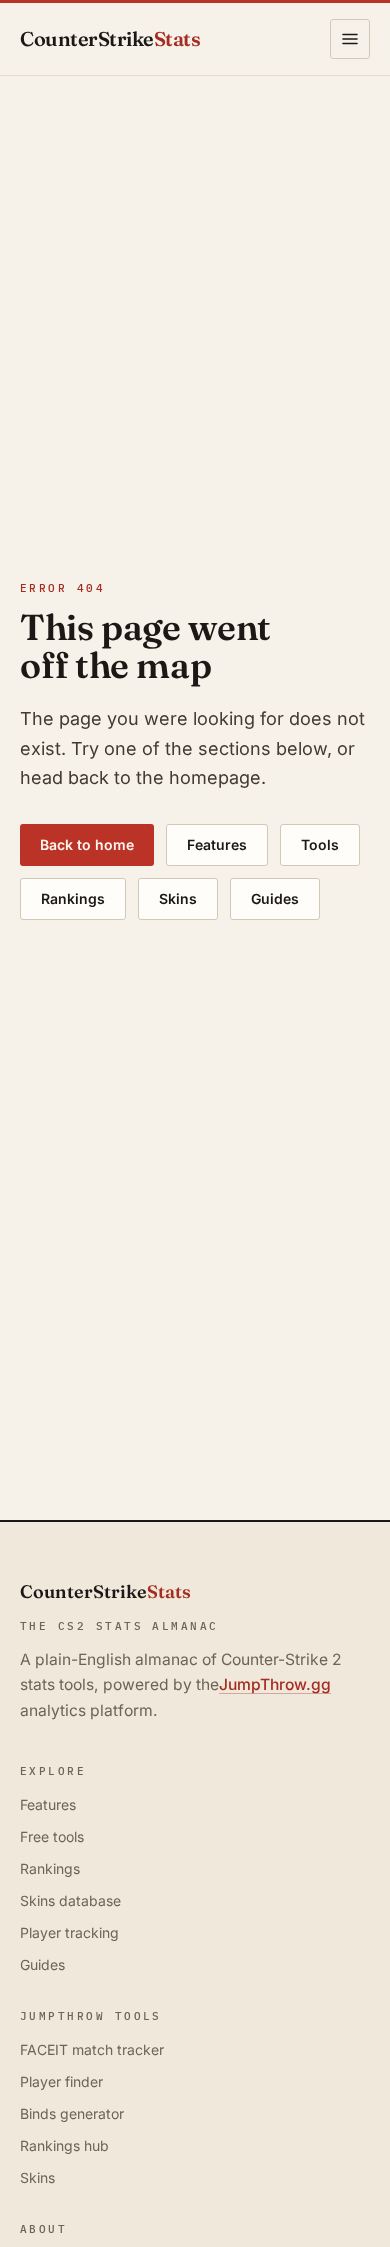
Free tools (52, 1836)
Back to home (87, 844)
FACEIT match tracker (92, 2049)
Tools (320, 844)
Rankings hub (64, 2145)
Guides (275, 898)
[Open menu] (350, 39)
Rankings (73, 898)
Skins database (70, 1900)
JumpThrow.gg (275, 1684)
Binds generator (72, 2113)
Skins (178, 898)
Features (217, 844)
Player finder (61, 2081)
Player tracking (69, 1932)
